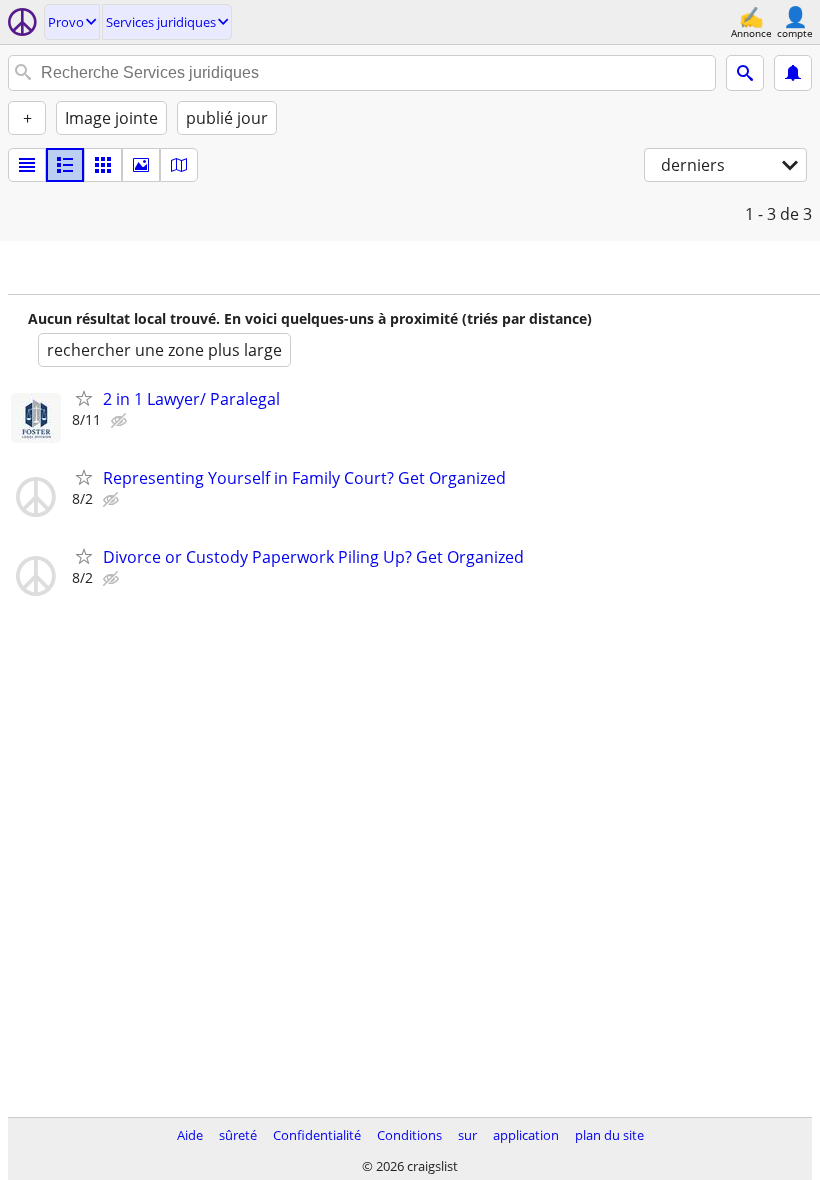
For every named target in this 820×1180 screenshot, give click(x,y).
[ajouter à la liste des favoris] (84, 398)
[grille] (103, 165)
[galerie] (141, 165)
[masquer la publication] (121, 421)
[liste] (27, 165)
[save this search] (793, 73)
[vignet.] (65, 165)
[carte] (179, 165)
